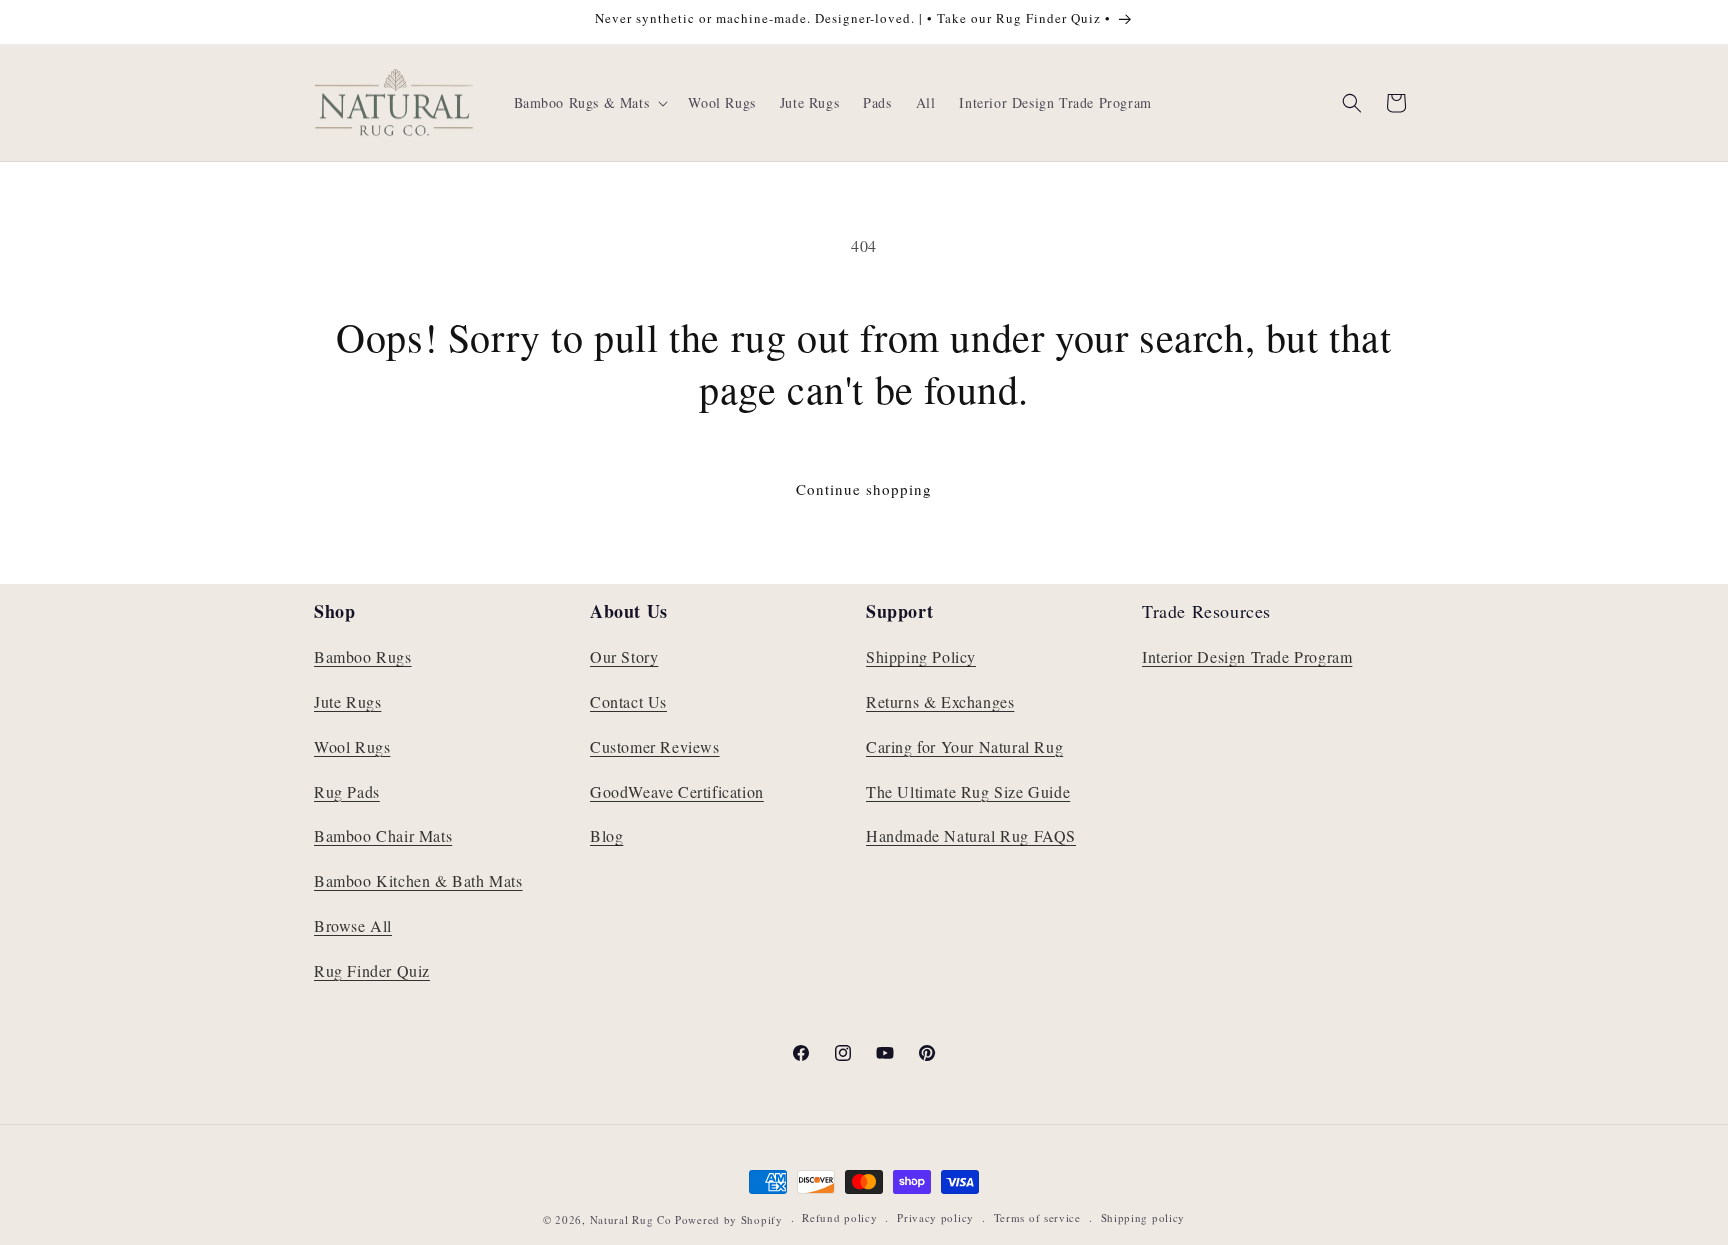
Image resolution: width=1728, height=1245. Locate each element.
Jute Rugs (347, 701)
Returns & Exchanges (940, 701)
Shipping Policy (921, 656)
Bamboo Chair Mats (383, 835)
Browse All (353, 925)
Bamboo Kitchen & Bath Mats (418, 880)
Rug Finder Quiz (372, 970)
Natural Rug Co (631, 1219)
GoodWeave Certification (677, 791)
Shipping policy (1143, 1217)
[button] (589, 103)
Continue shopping (864, 489)
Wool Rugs (352, 746)
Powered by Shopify (729, 1219)
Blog (606, 835)
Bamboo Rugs (363, 656)
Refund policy (839, 1217)
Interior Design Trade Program (1247, 656)
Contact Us (628, 701)
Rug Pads (347, 791)
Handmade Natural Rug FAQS (971, 835)
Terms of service (1037, 1217)
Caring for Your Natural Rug (964, 746)
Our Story (624, 656)
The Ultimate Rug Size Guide (968, 791)
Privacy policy (935, 1217)
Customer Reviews (655, 746)
